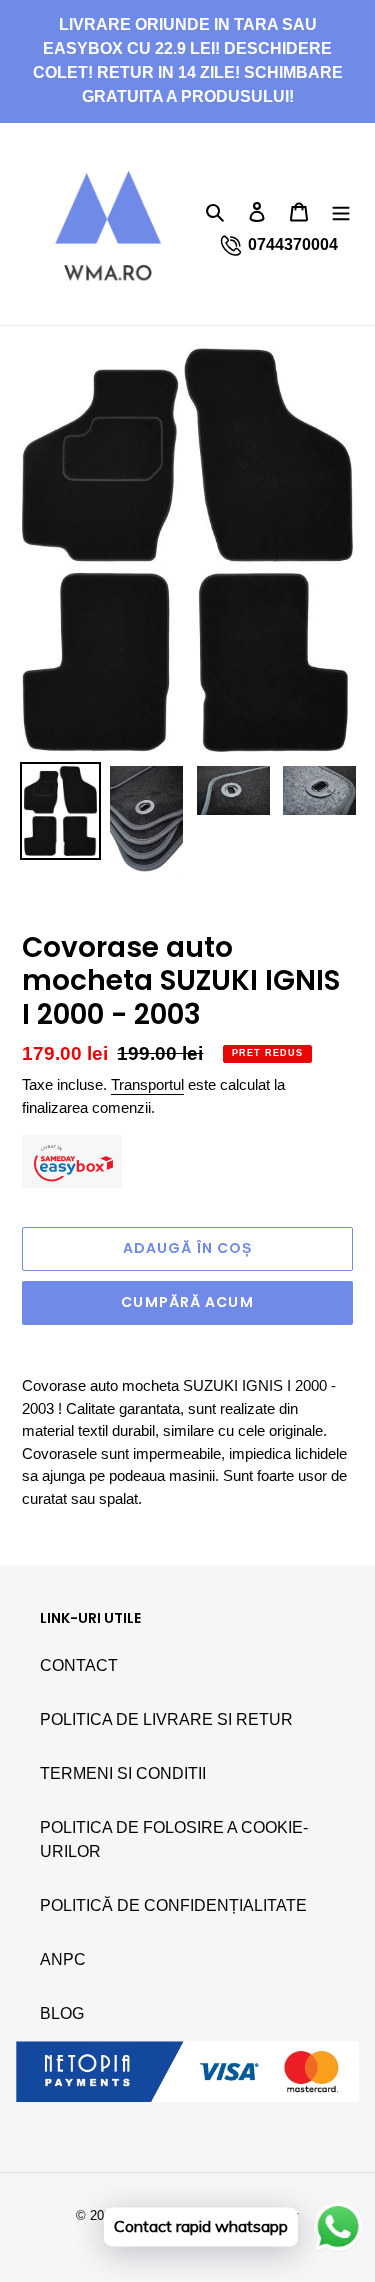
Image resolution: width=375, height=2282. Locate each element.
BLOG (62, 2013)
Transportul (147, 1084)
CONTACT (79, 1665)
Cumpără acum (187, 1302)
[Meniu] (341, 211)
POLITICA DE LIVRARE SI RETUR (166, 1719)
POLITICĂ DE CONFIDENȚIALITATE (173, 1905)
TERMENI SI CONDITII (123, 1773)
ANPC (63, 1959)
